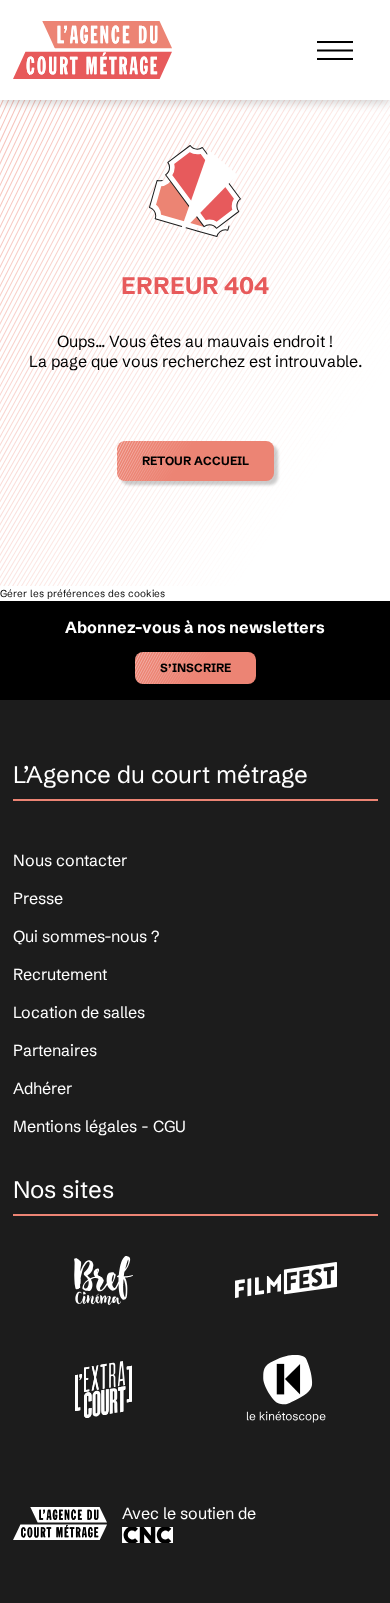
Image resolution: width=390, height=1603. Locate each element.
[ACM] (93, 49)
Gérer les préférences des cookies (82, 593)
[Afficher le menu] (335, 49)
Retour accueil (195, 460)
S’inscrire (195, 667)
